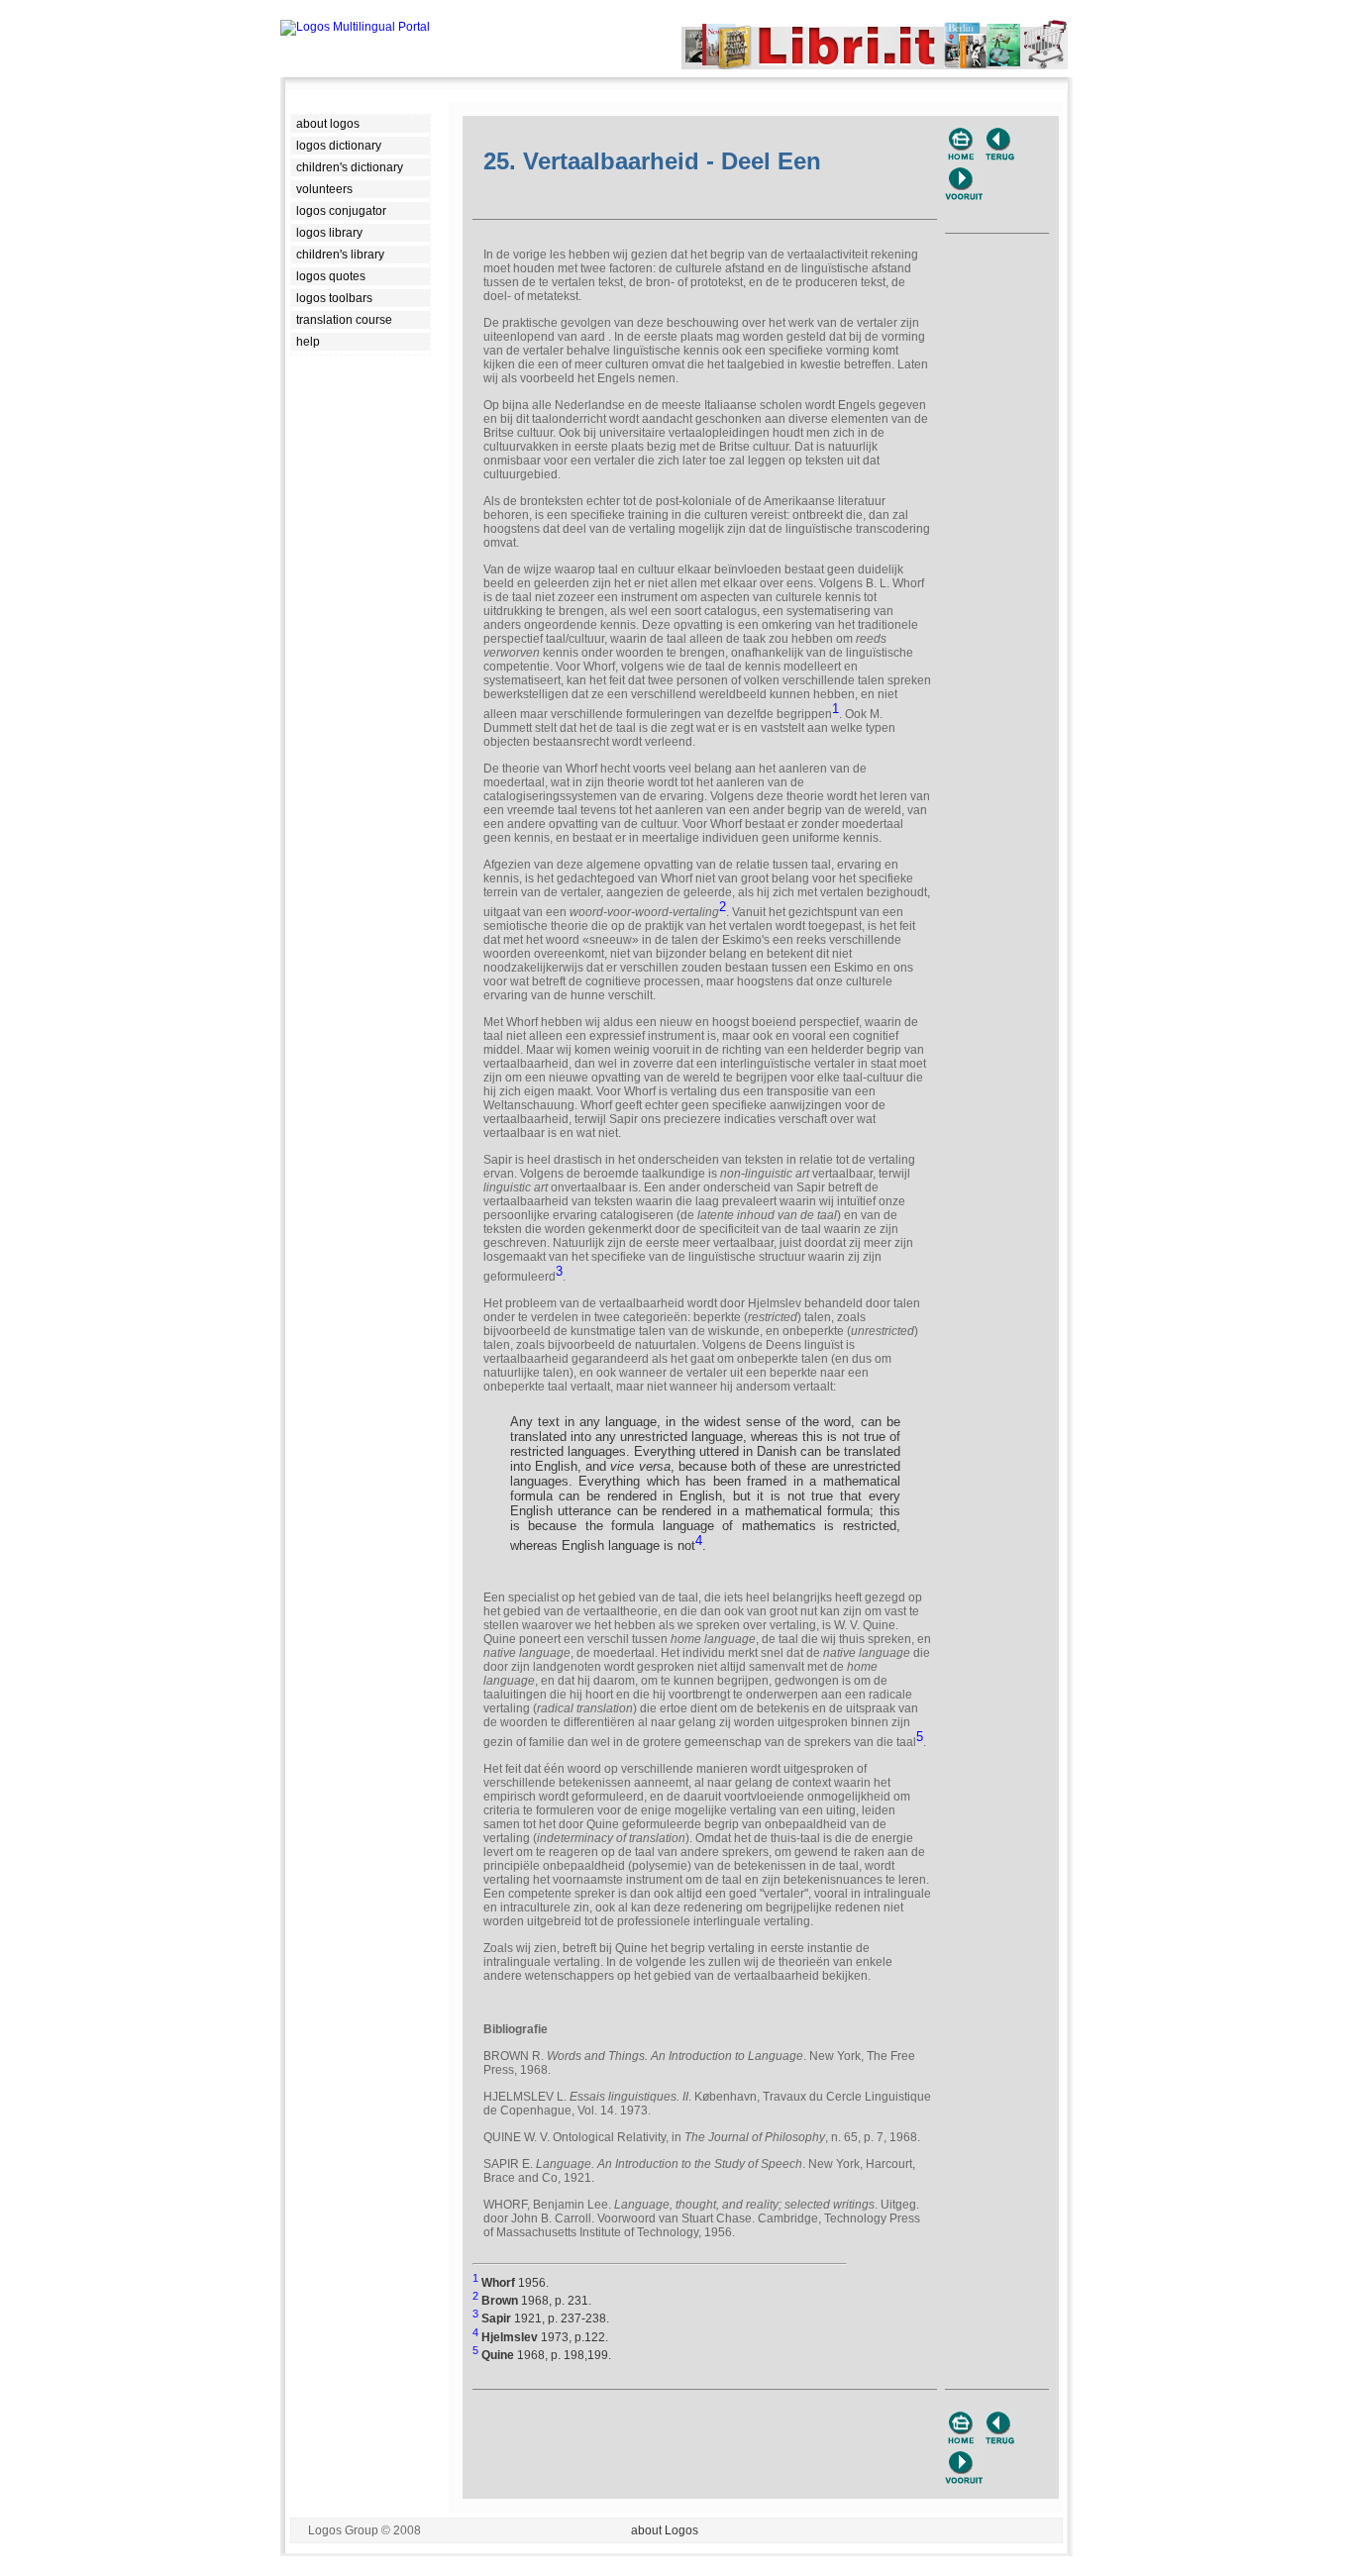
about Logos (665, 2530)
